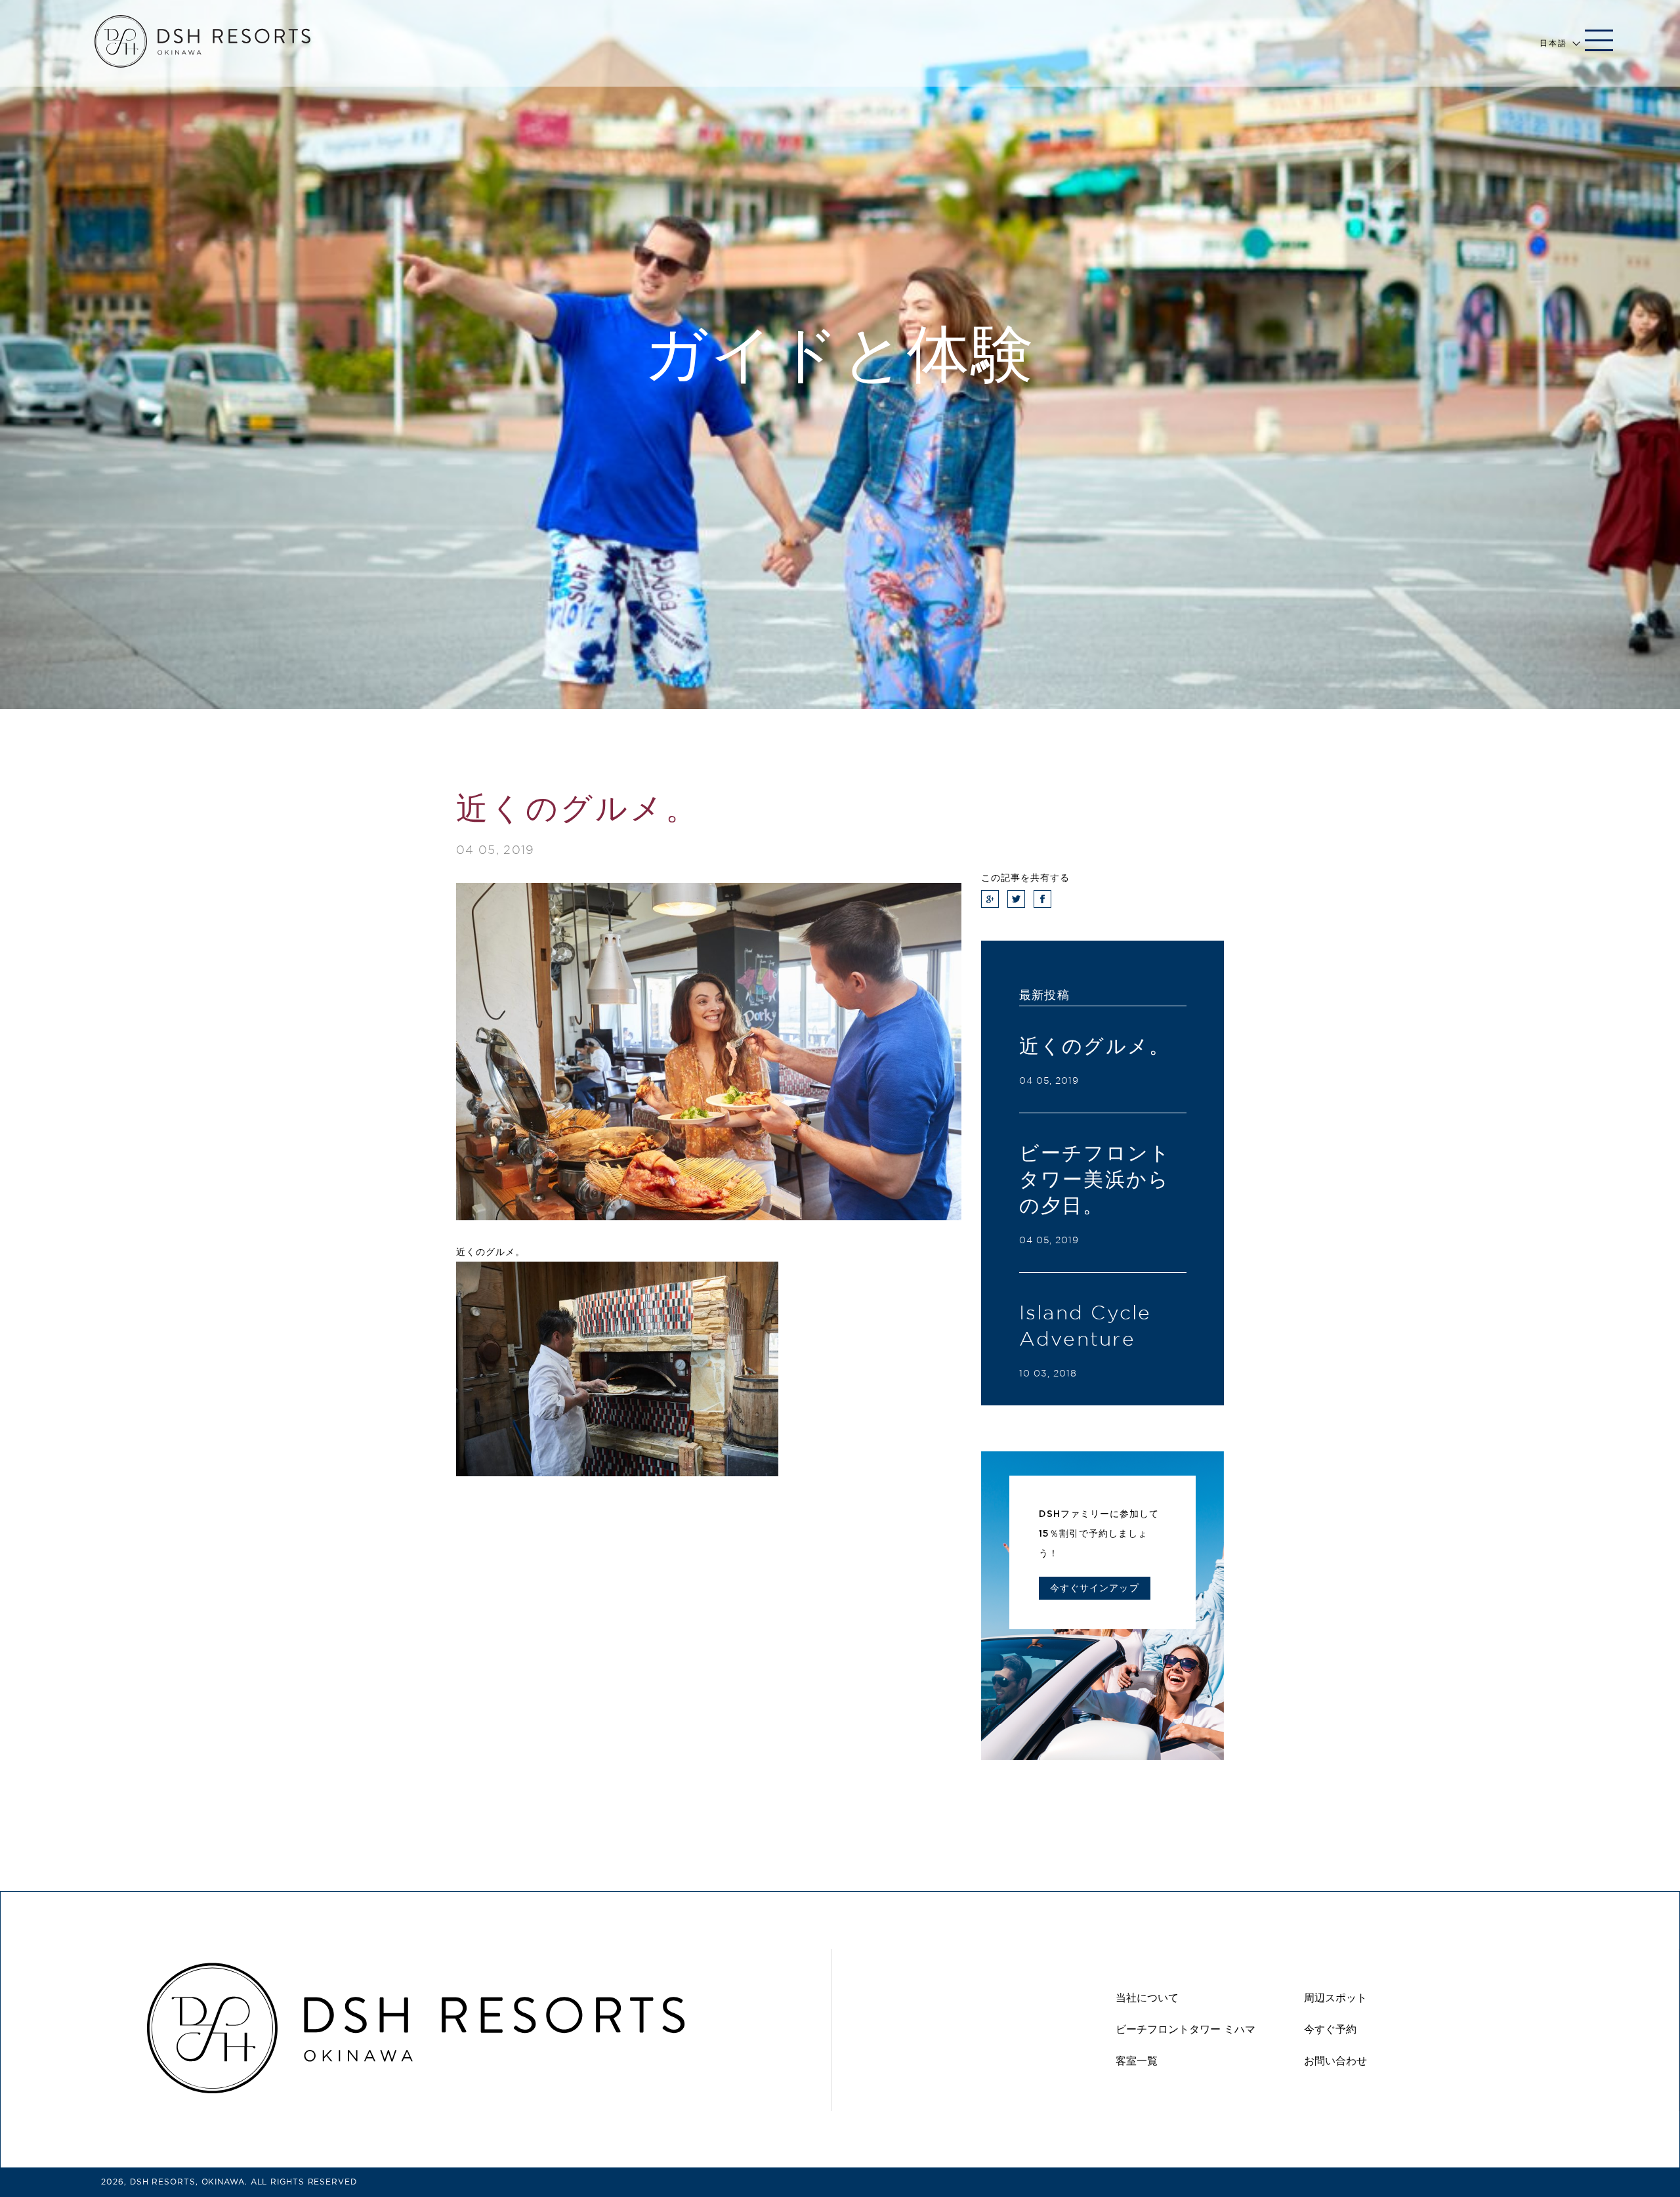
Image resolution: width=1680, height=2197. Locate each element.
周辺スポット (1335, 1998)
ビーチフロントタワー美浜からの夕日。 (1095, 1179)
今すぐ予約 (1330, 2029)
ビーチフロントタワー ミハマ (1186, 2029)
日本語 (1553, 43)
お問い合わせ (1335, 2061)
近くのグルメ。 (1095, 1046)
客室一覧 (1137, 2061)
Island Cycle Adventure (1085, 1325)
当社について (1147, 1998)
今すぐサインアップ (1094, 1588)
